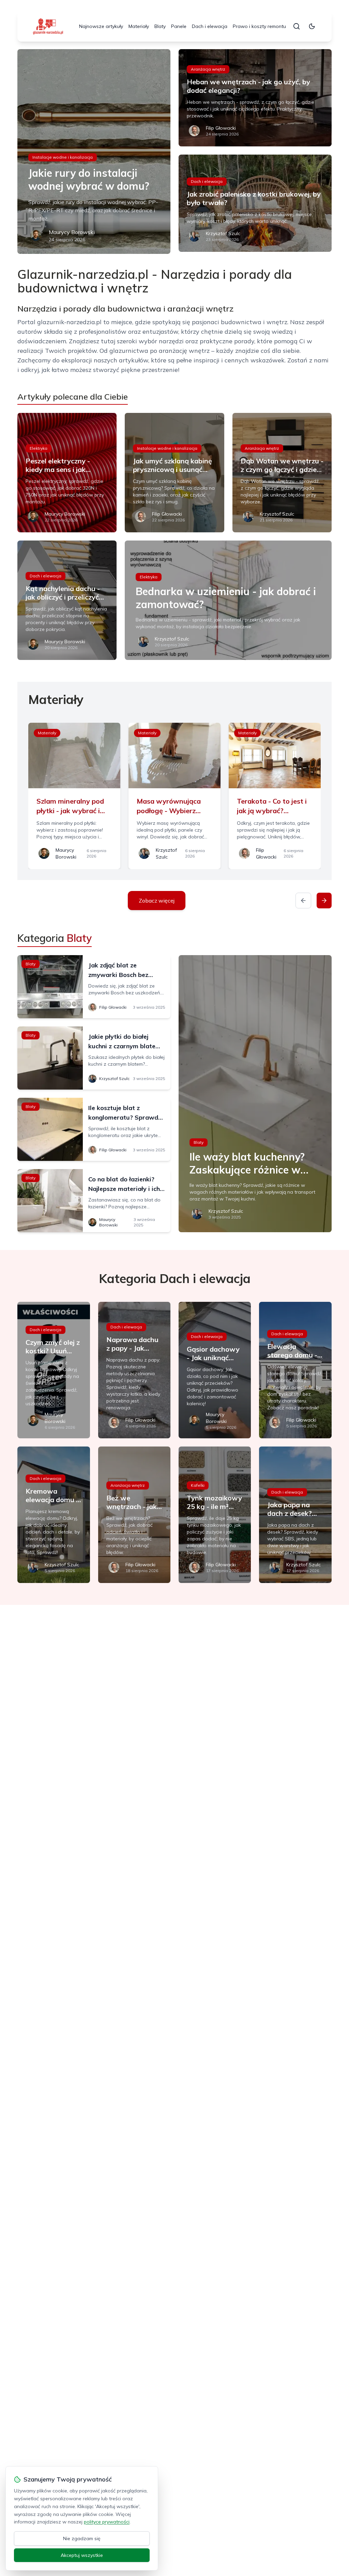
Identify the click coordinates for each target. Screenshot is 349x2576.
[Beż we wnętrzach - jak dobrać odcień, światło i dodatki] (134, 1515)
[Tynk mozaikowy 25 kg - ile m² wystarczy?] (215, 1515)
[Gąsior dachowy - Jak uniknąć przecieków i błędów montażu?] (215, 1370)
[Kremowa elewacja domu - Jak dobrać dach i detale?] (54, 1515)
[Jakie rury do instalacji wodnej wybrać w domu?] (94, 152)
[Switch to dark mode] (312, 26)
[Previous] (303, 901)
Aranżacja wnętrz (208, 69)
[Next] (324, 901)
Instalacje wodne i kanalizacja (63, 157)
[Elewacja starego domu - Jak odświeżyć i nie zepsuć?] (295, 1370)
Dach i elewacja (210, 26)
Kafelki (198, 1485)
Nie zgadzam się (82, 2538)
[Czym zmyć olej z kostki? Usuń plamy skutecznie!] (54, 1370)
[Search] (297, 26)
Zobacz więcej (157, 901)
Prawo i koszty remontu (259, 26)
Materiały (139, 26)
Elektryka (39, 448)
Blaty (160, 26)
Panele (179, 26)
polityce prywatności (107, 2522)
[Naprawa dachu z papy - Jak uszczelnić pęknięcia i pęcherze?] (134, 1370)
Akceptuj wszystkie (82, 2555)
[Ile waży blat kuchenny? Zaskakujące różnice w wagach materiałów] (255, 1094)
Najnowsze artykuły (101, 26)
